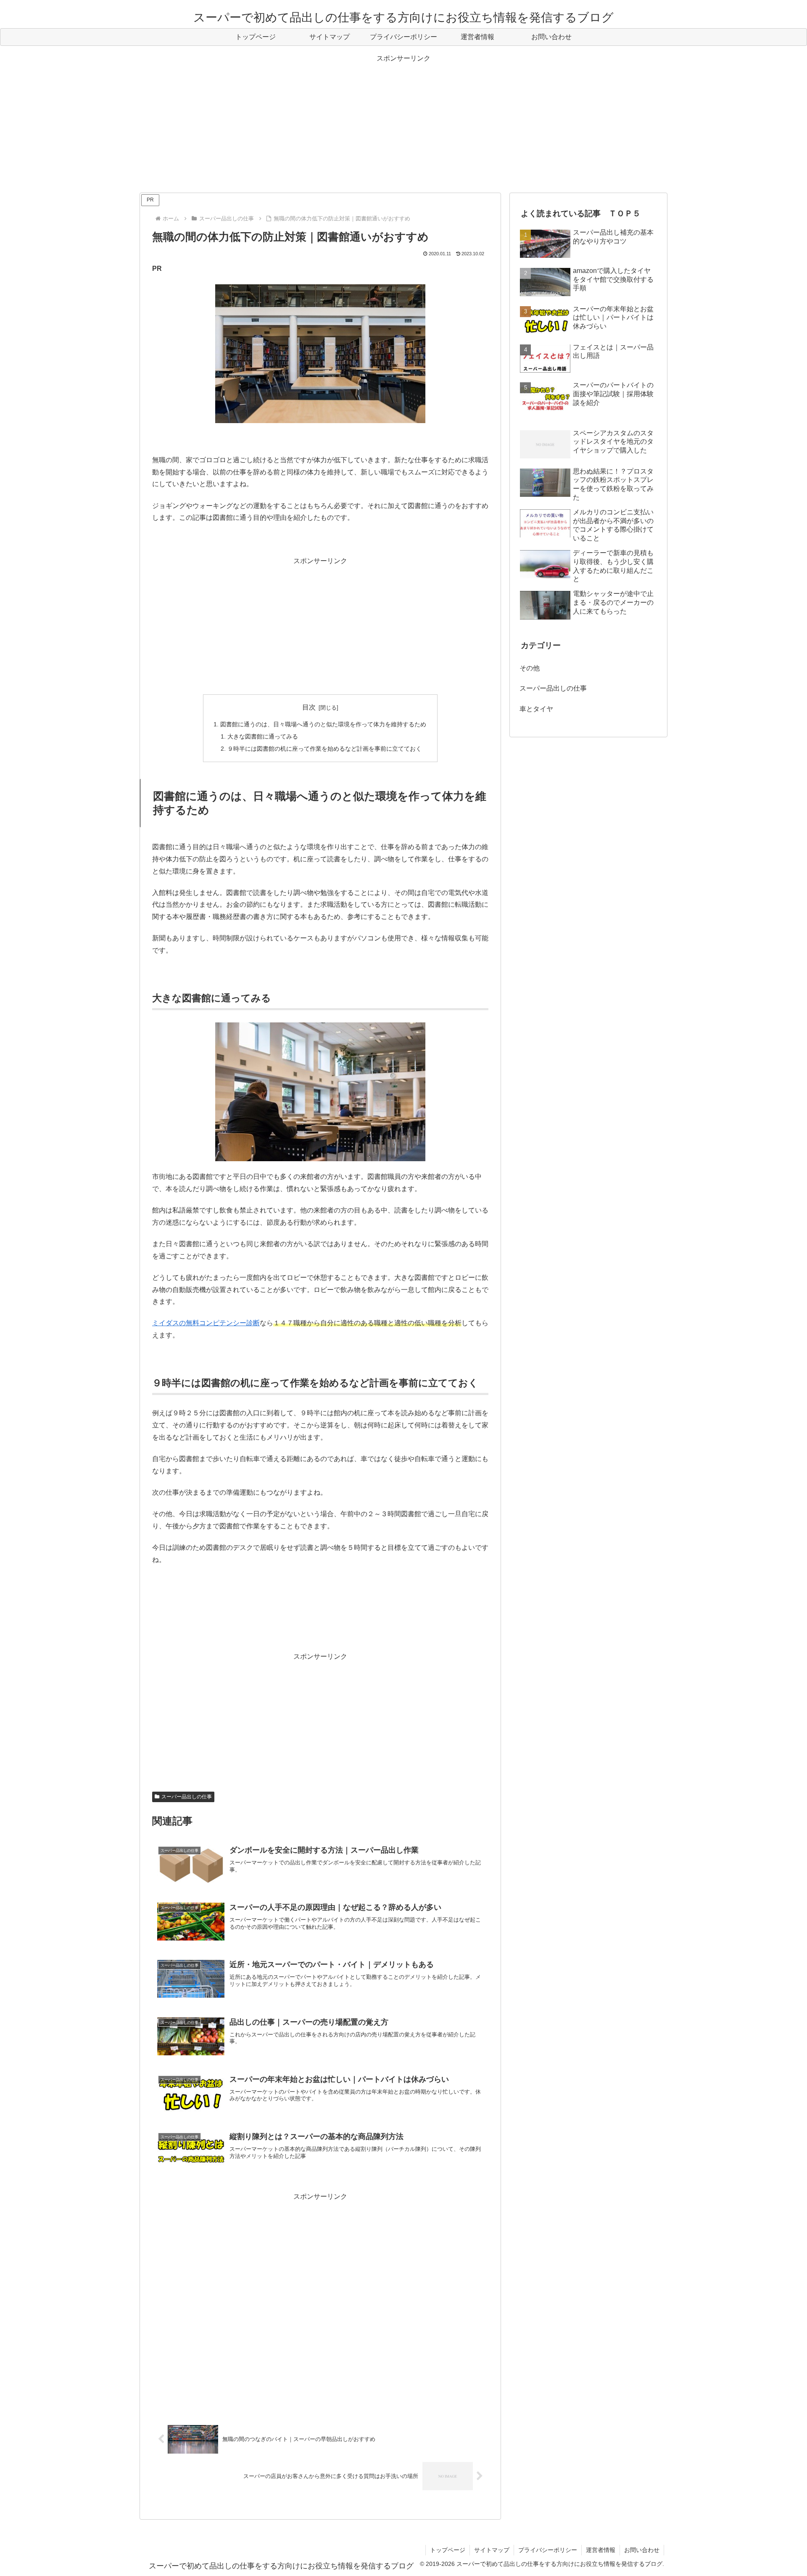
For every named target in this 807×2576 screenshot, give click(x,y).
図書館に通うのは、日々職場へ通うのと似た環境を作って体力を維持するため (323, 724)
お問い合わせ (642, 2550)
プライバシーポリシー (548, 2550)
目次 (309, 707)
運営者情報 (601, 2550)
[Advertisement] (403, 124)
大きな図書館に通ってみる (263, 736)
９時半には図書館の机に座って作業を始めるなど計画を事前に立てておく (324, 749)
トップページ (448, 2550)
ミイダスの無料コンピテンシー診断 (206, 1323)
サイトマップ (492, 2550)
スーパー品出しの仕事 (187, 1797)
